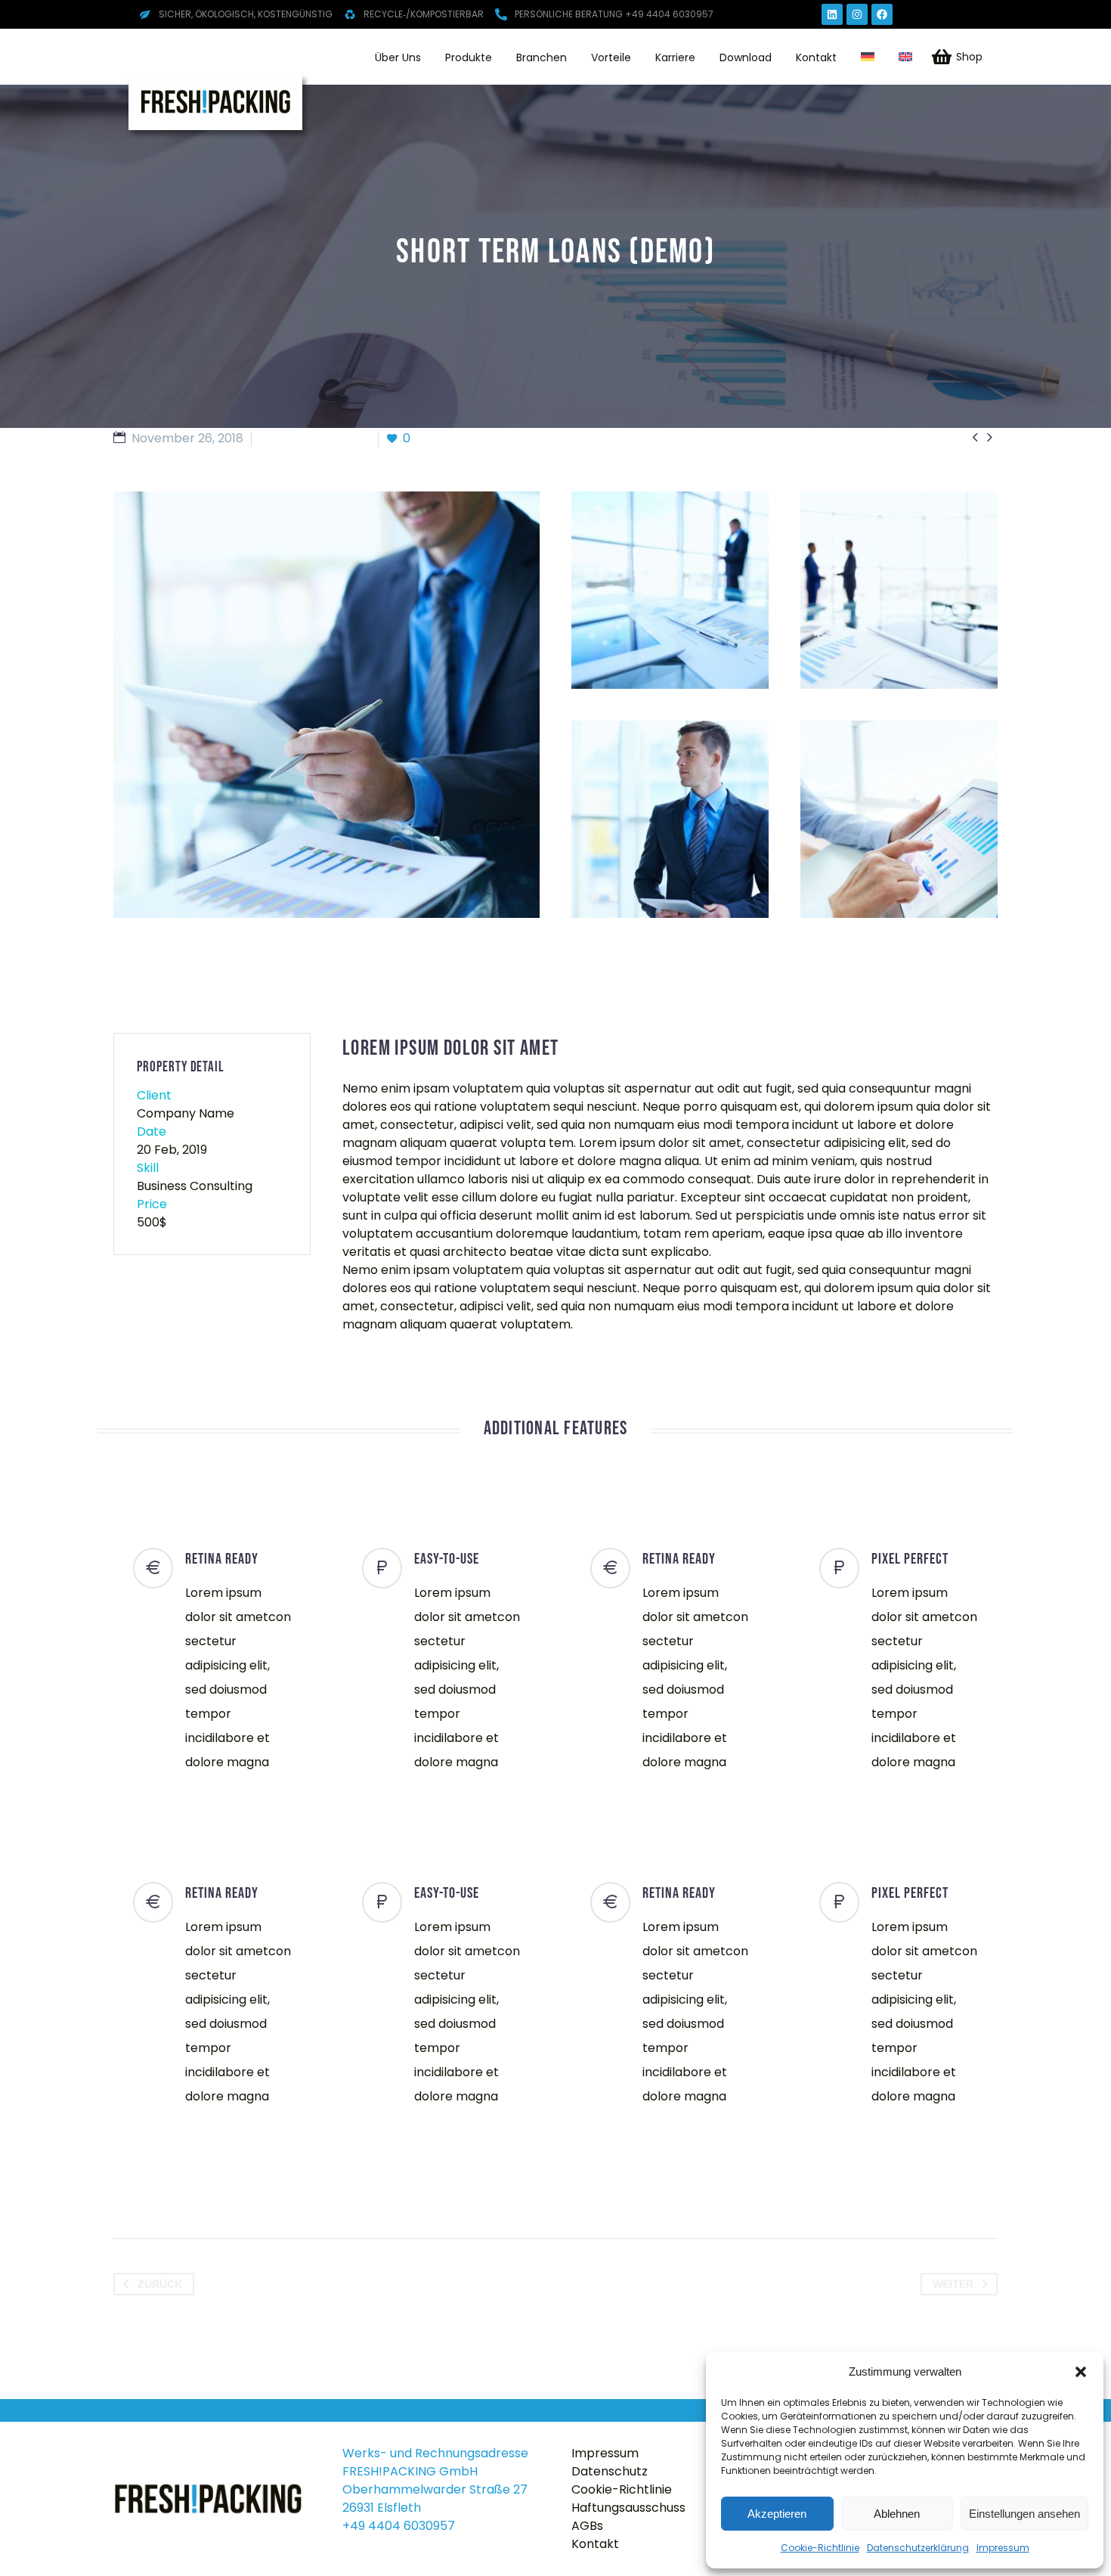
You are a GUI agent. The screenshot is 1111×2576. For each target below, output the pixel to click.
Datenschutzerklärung (918, 2548)
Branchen (542, 57)
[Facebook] (882, 14)
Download (746, 57)
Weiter (953, 2284)
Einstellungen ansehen (1024, 2514)
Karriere (675, 57)
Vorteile (611, 57)
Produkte (469, 57)
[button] (1081, 2372)
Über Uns (398, 57)
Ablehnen (897, 2514)
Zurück (160, 2284)
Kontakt (816, 57)
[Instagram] (857, 14)
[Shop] (942, 57)
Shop (969, 57)
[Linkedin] (832, 14)
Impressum (1003, 2548)
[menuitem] (868, 57)
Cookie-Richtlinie (820, 2548)
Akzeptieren (777, 2514)
